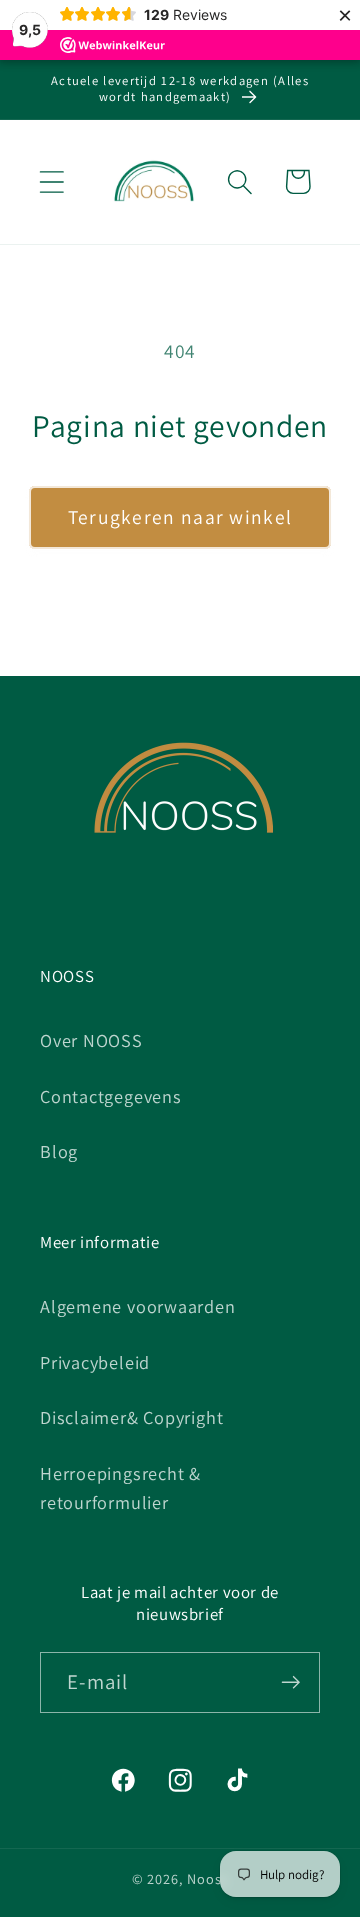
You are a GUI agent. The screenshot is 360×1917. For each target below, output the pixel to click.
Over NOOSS (91, 1040)
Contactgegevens (111, 1096)
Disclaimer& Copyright (131, 1417)
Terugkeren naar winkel (180, 517)
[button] (51, 181)
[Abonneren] (290, 1682)
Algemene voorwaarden (138, 1306)
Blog (59, 1151)
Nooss (208, 1878)
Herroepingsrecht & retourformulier (120, 1487)
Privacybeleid (95, 1362)
